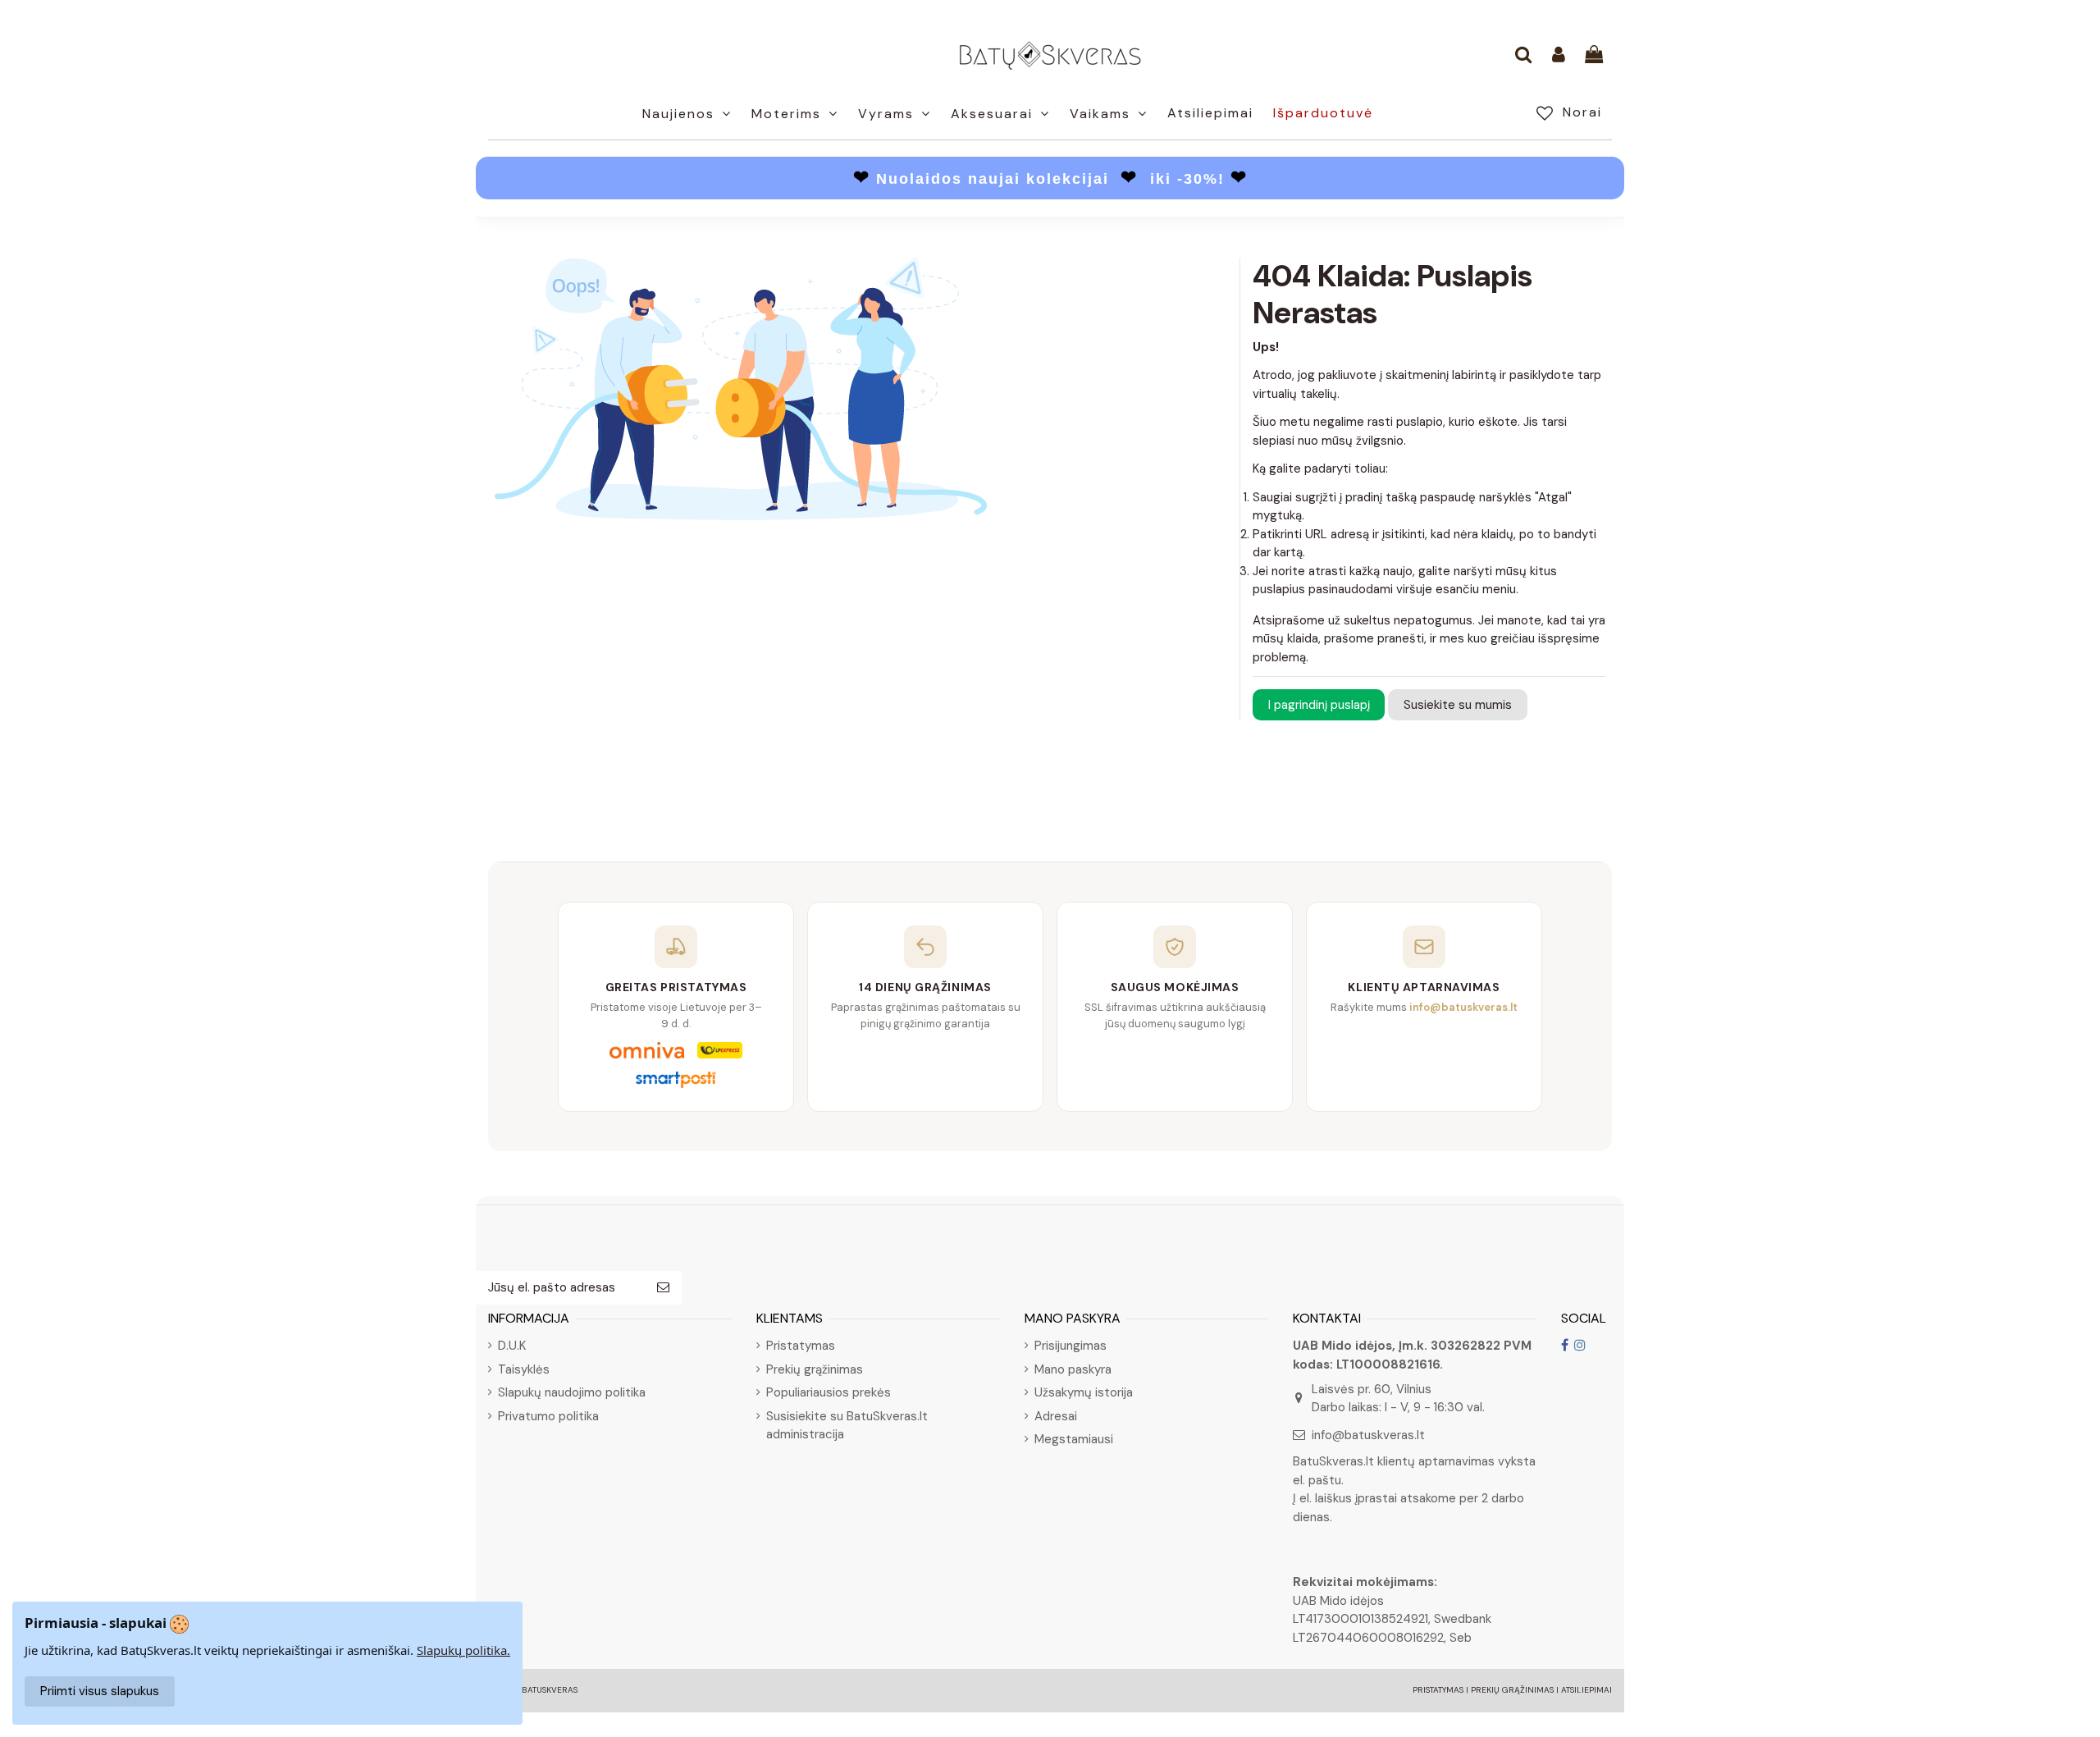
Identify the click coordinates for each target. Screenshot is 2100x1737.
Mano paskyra (1073, 1369)
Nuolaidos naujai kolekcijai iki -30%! (1050, 179)
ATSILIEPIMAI (1586, 1690)
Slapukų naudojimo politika (572, 1392)
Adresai (1056, 1416)
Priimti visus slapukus (100, 1691)
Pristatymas (801, 1346)
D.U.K (512, 1346)
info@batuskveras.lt (1368, 1435)
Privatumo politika (548, 1416)
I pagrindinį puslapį (1319, 705)
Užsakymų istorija (1084, 1392)
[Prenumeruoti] (663, 1288)
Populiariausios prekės (829, 1392)
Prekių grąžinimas (815, 1369)
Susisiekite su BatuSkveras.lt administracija (847, 1426)
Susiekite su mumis (1458, 705)
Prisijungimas (1071, 1346)
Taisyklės (524, 1369)
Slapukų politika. (463, 1650)
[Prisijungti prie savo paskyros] (1559, 56)
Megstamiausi (1074, 1439)
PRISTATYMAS (1438, 1690)
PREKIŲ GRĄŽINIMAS (1512, 1690)
